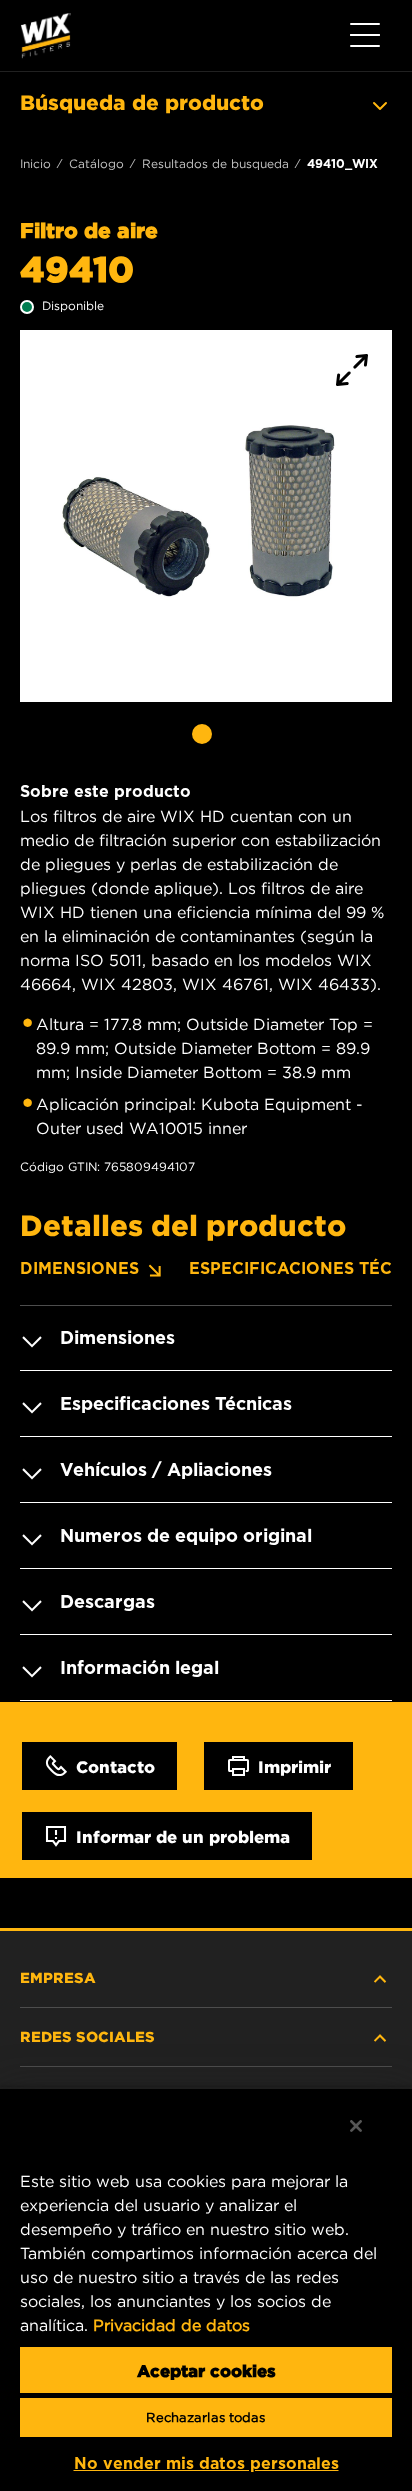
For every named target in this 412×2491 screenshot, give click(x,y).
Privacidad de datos (171, 2325)
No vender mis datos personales (206, 2463)
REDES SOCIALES (87, 2036)
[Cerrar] (356, 2126)
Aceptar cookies (206, 2370)
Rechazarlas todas (205, 2417)
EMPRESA (58, 1977)
